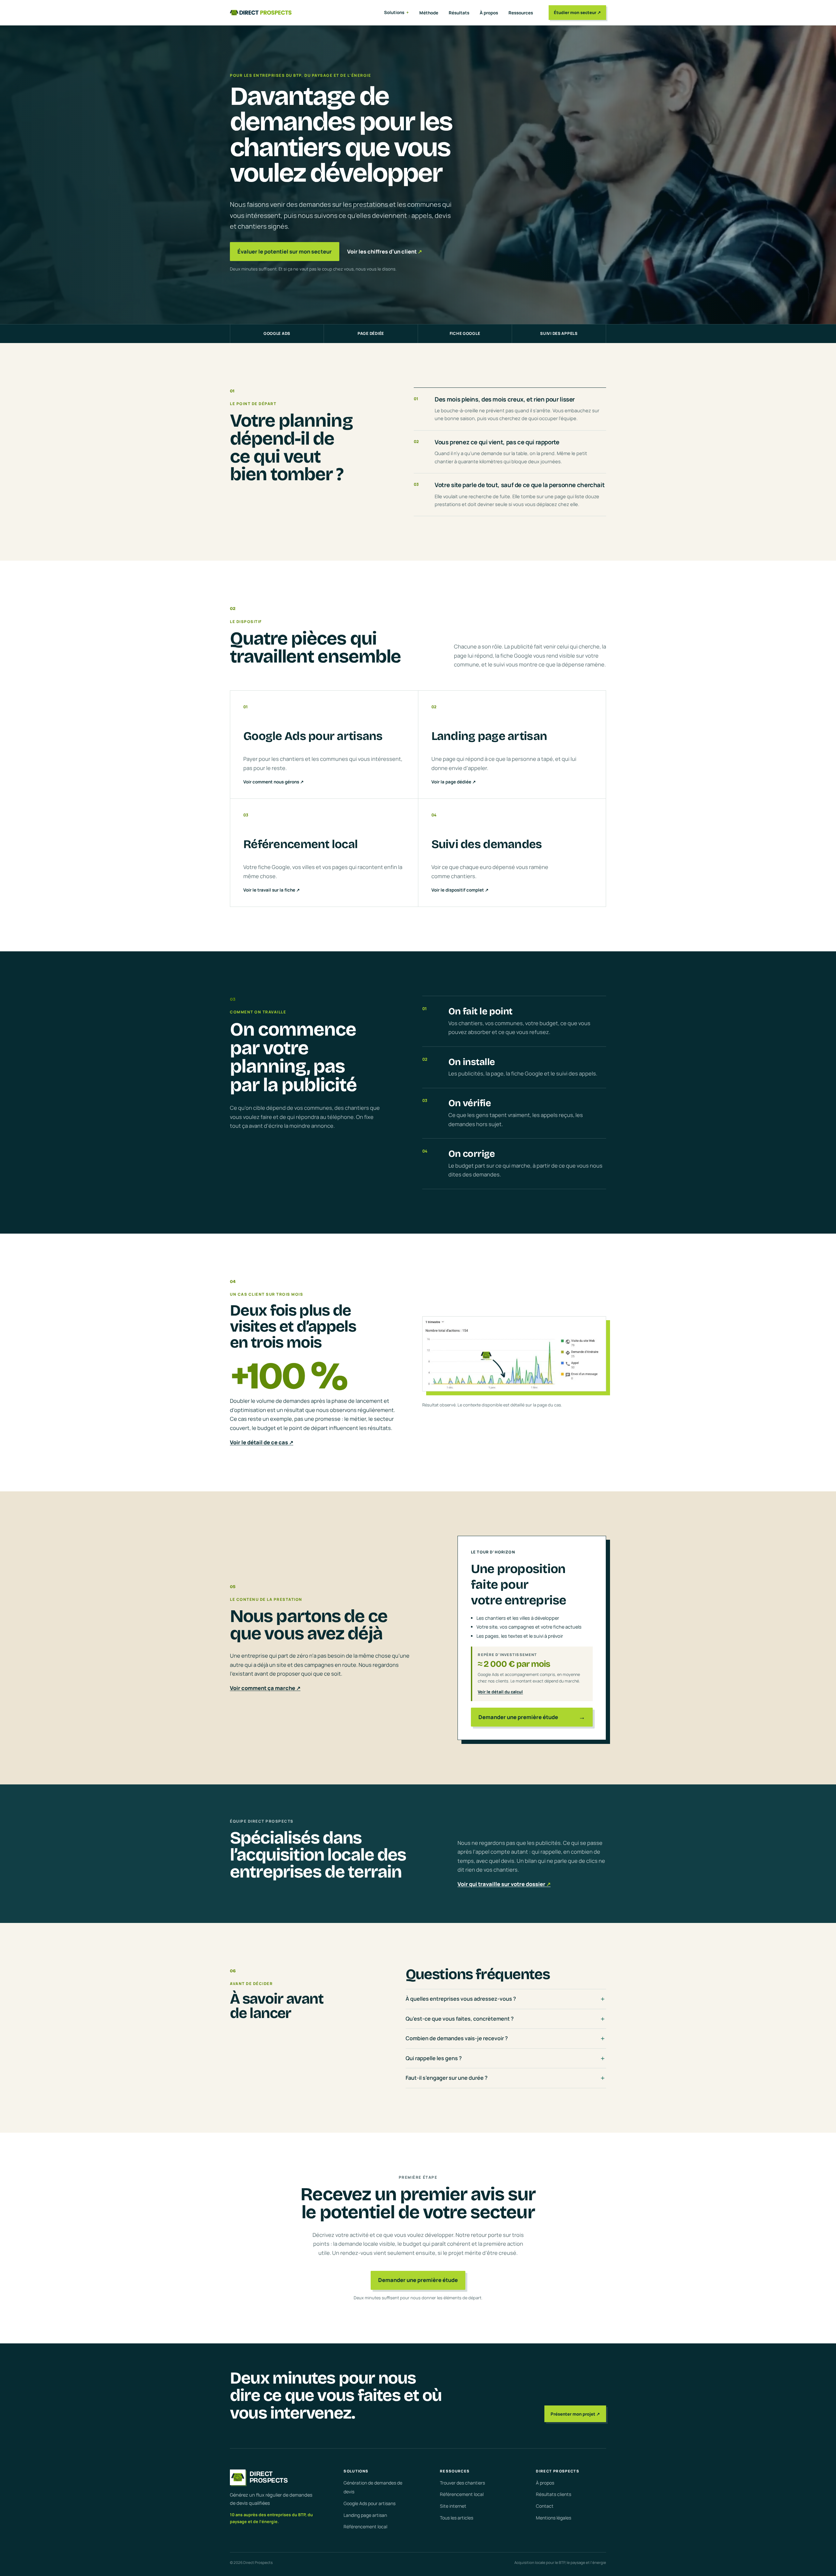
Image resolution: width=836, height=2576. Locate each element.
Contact (545, 2506)
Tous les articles (457, 2518)
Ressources (521, 13)
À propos (489, 13)
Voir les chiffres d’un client (385, 252)
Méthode (429, 13)
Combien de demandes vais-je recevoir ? (457, 2038)
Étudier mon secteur (577, 12)
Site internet (453, 2506)
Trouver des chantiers (462, 2483)
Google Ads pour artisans (370, 2503)
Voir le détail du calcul (500, 1692)
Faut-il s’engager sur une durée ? (447, 2078)
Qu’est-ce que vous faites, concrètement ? (460, 2019)
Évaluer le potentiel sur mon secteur (285, 252)
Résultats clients (554, 2494)
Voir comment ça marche (265, 1688)
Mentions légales (554, 2518)
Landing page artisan (365, 2515)
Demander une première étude (418, 2280)
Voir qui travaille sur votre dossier (504, 1884)
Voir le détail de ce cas (262, 1442)
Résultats (459, 13)
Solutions (394, 12)
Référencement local (365, 2527)
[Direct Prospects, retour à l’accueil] (261, 13)
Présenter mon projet (575, 2414)
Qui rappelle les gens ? (434, 2058)
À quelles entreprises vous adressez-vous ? (461, 1999)
